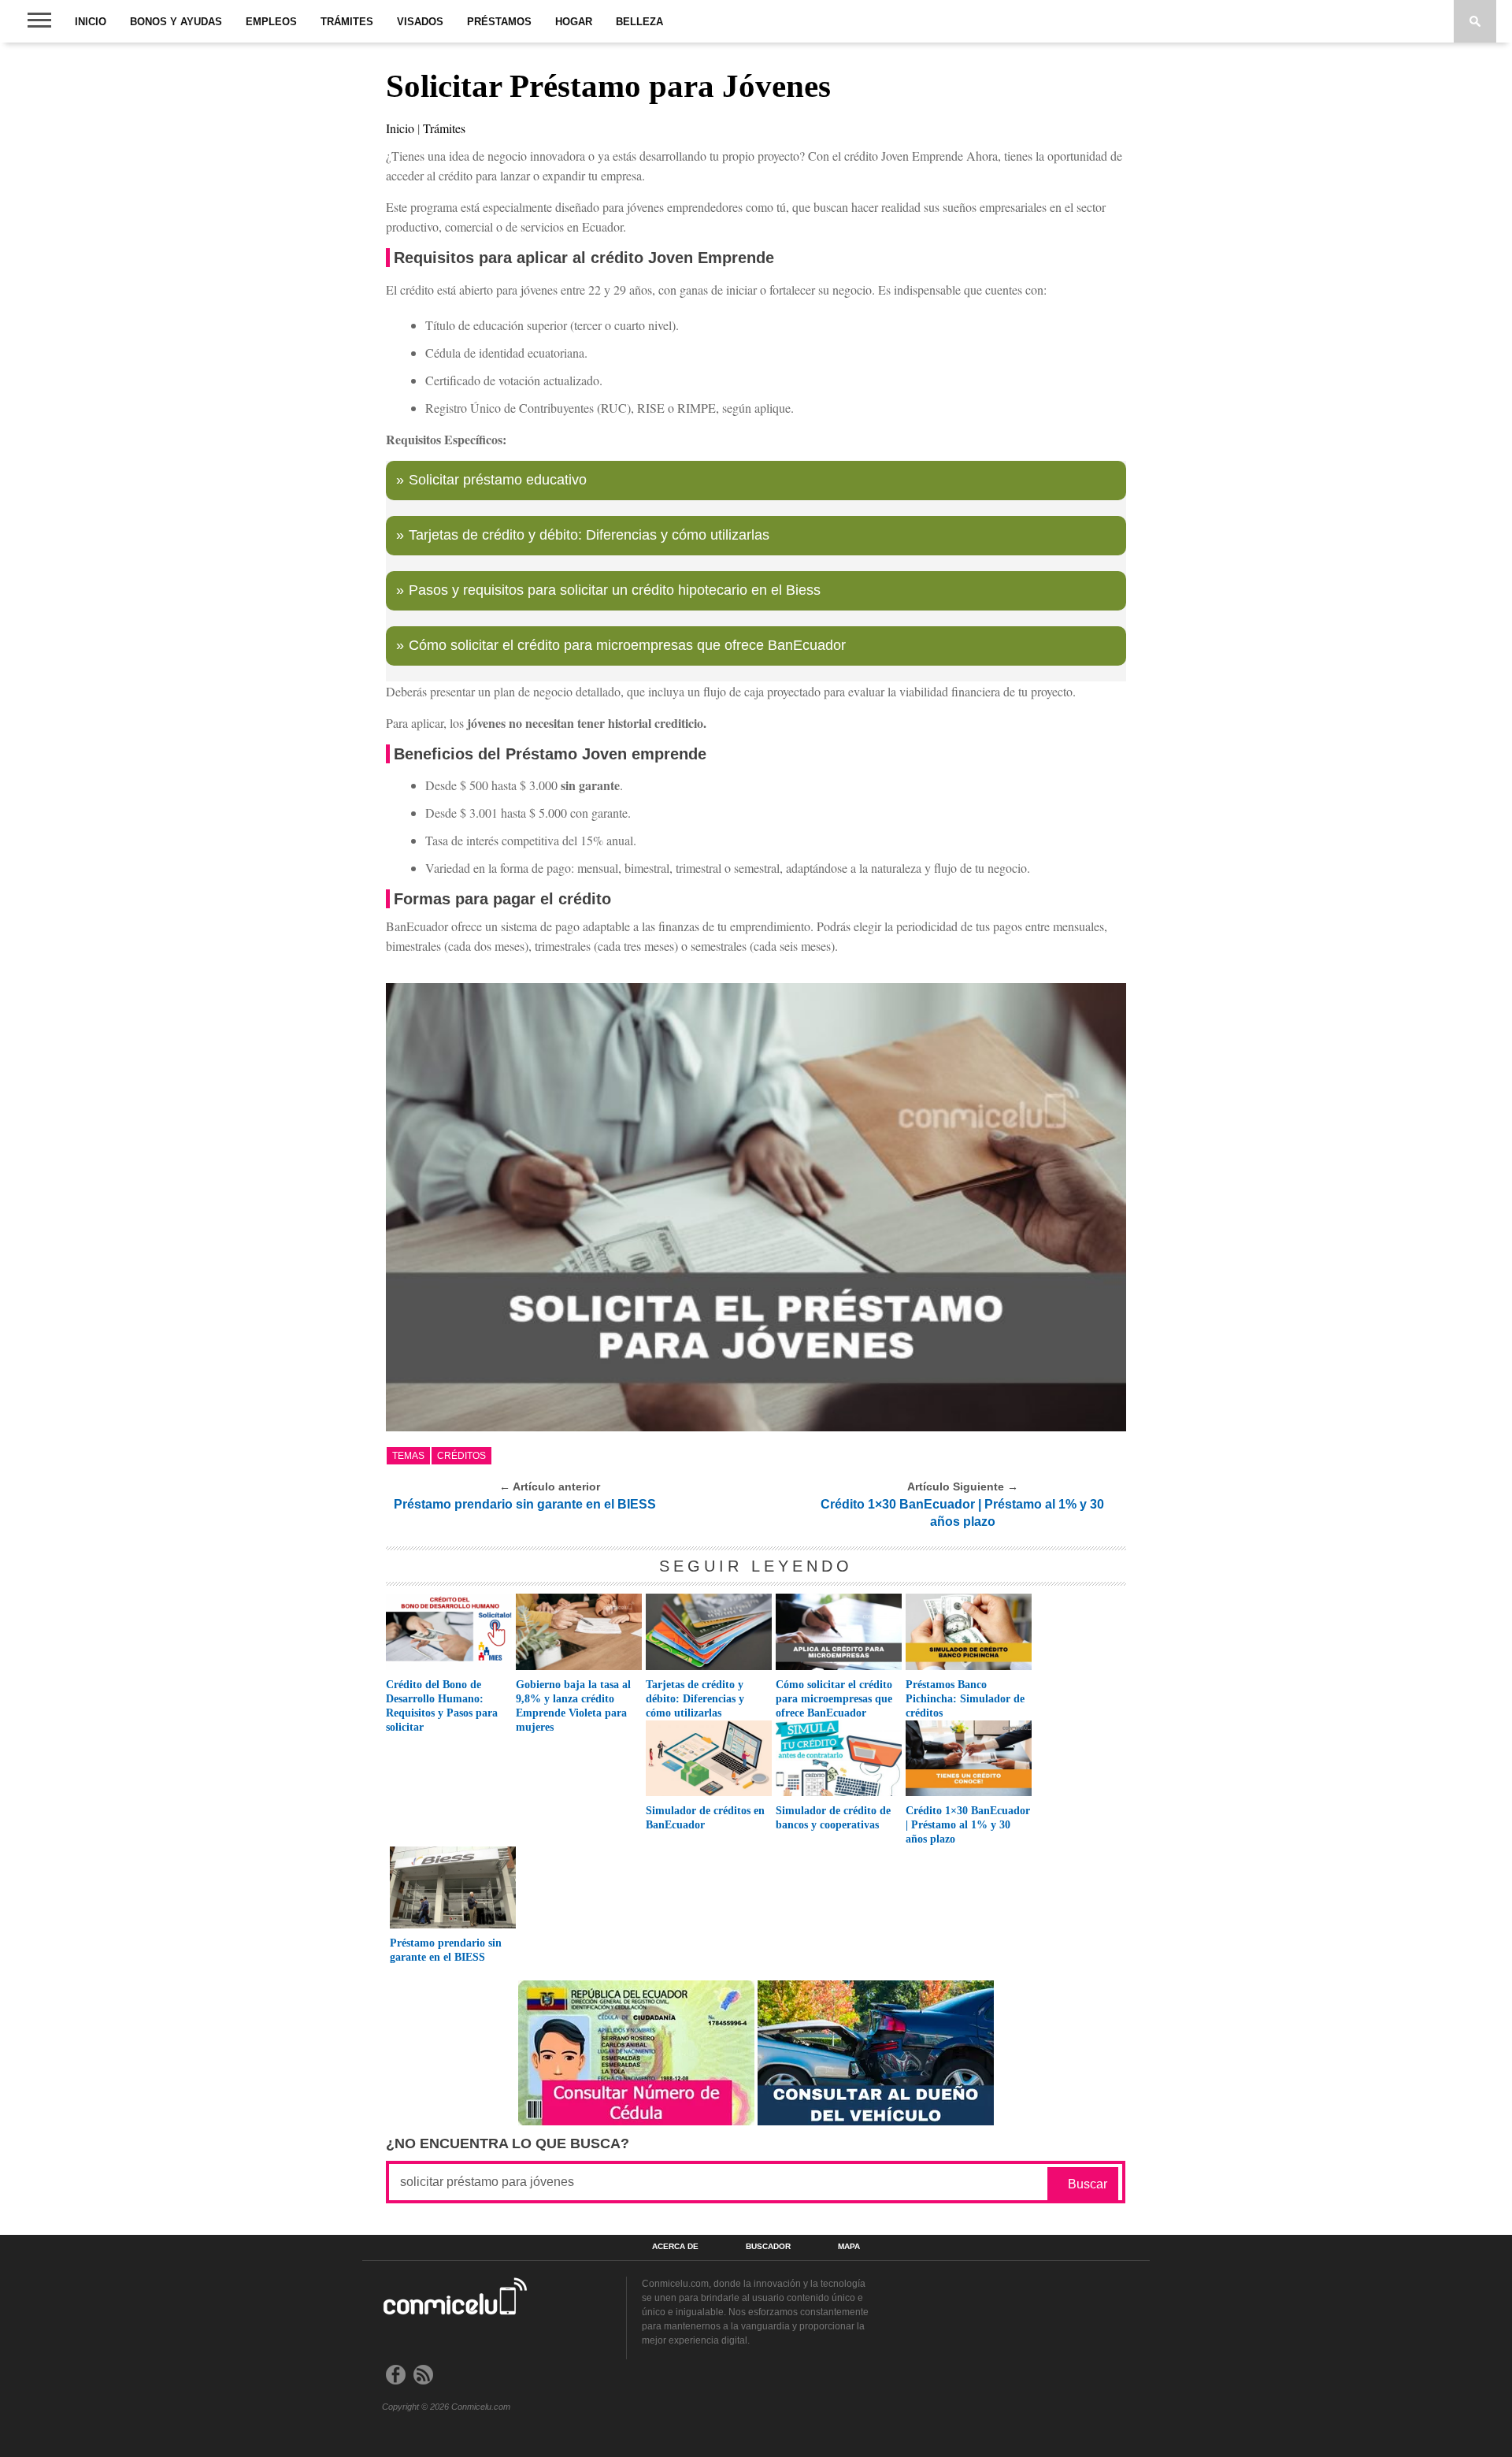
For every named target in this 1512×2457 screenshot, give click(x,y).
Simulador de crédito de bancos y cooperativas (833, 1818)
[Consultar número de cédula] (636, 2121)
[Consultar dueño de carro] (876, 2121)
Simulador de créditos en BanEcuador (705, 1818)
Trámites (347, 22)
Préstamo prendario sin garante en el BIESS (525, 1504)
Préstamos (499, 22)
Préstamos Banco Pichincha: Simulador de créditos (965, 1699)
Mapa (849, 2247)
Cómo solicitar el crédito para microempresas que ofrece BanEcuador (627, 645)
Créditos (461, 1456)
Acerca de (675, 2247)
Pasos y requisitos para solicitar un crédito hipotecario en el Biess (615, 590)
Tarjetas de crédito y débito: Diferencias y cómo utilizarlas (589, 535)
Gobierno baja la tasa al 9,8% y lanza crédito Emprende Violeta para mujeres (573, 1706)
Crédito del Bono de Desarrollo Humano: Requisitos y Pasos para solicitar (442, 1706)
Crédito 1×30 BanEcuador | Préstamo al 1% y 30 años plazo (962, 1513)
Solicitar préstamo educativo (498, 480)
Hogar (574, 22)
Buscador (768, 2247)
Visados (420, 22)
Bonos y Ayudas (176, 22)
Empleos (271, 22)
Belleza (639, 22)
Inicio (91, 22)
